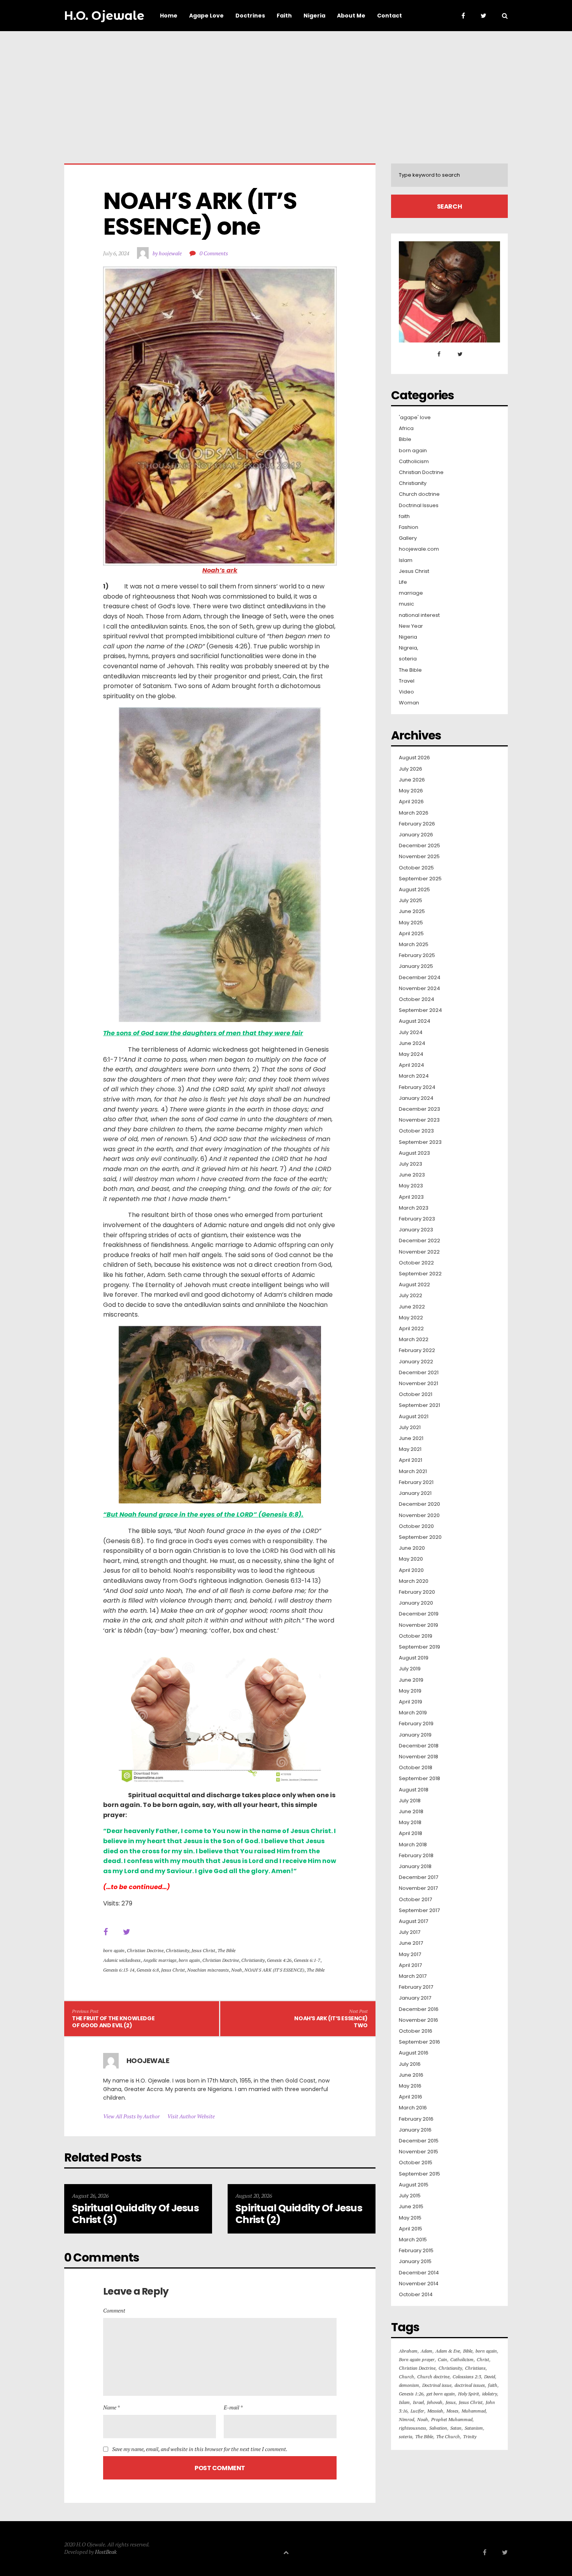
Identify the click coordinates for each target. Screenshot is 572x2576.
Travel (407, 681)
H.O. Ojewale (104, 16)
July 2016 (410, 2064)
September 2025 (420, 879)
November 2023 (419, 1120)
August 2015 (414, 2185)
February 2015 (416, 2251)
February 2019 (416, 1724)
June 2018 (411, 1812)
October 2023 (416, 1131)
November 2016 (418, 2020)
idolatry (490, 2394)
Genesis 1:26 (411, 2394)
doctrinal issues (470, 2385)
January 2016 (415, 2130)
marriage (411, 593)
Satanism (474, 2428)
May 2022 (411, 1318)
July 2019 (410, 1669)
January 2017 (415, 1998)
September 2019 (419, 1647)
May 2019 (410, 1691)
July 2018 (410, 1801)
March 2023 (414, 1208)
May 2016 (410, 2086)
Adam (426, 2351)
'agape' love (415, 418)
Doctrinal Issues (419, 506)
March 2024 (414, 1076)
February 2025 (417, 955)
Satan (456, 2428)
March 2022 (414, 1340)
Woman (409, 703)
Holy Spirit (468, 2394)
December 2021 (419, 1373)
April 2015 (411, 2229)
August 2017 (413, 1921)
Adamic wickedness (122, 1960)
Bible (405, 439)
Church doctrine (419, 494)
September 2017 (419, 1910)
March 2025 (414, 945)
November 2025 (419, 857)
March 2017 (413, 1976)
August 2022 (414, 1285)
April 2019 (411, 1702)
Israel (418, 2402)
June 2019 (411, 1680)
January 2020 (416, 1603)
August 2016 (414, 2053)
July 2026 (411, 769)
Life (403, 582)
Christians (475, 2368)
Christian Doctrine (145, 1950)
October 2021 (416, 1394)
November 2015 (418, 2152)
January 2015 (415, 2262)
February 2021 (416, 1482)
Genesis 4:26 (279, 1960)
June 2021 (411, 1438)
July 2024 (411, 1033)
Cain (442, 2359)
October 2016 (416, 2031)
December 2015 (419, 2141)
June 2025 (412, 911)
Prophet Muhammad (452, 2419)
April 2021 (411, 1460)
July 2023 (411, 1164)
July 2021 (410, 1428)
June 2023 (412, 1175)
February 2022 (417, 1350)
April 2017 (410, 1965)
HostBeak (106, 2552)
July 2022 (411, 1296)
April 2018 (411, 1833)
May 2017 (410, 1954)
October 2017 (415, 1900)
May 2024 (411, 1054)
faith (404, 516)
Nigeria (408, 637)
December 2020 (419, 1504)
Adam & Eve (448, 2351)
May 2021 (410, 1449)
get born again (441, 2394)
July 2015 (410, 2196)
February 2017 (416, 1987)
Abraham (408, 2351)
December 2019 (419, 1614)
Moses (452, 2411)
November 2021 (418, 1384)
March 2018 (413, 1845)
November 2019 (418, 1625)
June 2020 (412, 1548)
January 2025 (416, 966)
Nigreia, (409, 648)
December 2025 (419, 846)
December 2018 (419, 1746)
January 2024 (416, 1098)
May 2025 (411, 923)
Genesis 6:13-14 (119, 1970)
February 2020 (417, 1592)
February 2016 (416, 2119)
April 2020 (411, 1570)
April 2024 (411, 1065)
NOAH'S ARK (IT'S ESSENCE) (274, 1970)
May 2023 (411, 1186)
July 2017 (410, 1932)
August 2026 (414, 758)
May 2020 (411, 1559)
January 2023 (416, 1230)
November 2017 (418, 1888)
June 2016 (411, 2075)
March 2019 (413, 1713)
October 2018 (416, 1768)
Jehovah (435, 2402)
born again (114, 1950)
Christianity (177, 1950)
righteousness (412, 2428)
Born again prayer (417, 2359)
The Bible (226, 1950)
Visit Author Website (191, 2116)
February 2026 (417, 824)
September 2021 (419, 1405)
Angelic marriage (160, 1960)
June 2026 (412, 780)
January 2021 (415, 1493)
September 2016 (419, 2042)
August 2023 (414, 1153)
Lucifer (417, 2411)
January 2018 (415, 1867)
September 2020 (420, 1537)
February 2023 (417, 1219)
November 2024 (419, 989)
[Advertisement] (286, 90)
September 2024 (420, 1010)
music (406, 604)
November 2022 (419, 1252)
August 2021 (414, 1417)
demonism (409, 2385)
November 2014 (419, 2284)
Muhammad (474, 2411)
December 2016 (419, 2009)
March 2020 (414, 1581)
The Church (448, 2436)
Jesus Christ (203, 1950)
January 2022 (416, 1362)
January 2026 (416, 835)
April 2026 (411, 802)
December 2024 (420, 978)
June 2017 (411, 1943)
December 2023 (419, 1109)
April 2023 (411, 1197)
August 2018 (414, 1790)
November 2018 (418, 1757)
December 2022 (419, 1241)
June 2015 (411, 2207)
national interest (419, 615)
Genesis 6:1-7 (307, 1960)
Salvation (438, 2428)
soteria (408, 659)
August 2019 (414, 1658)
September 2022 (420, 1274)
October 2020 (416, 1526)
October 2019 (416, 1636)
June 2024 (412, 1043)
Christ (483, 2359)
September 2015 (419, 2174)
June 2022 (412, 1307)
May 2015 (410, 2218)
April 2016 (411, 2097)
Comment (114, 2310)
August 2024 (415, 1021)
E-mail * (233, 2407)
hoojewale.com (419, 549)
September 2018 (419, 1779)
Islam (406, 560)
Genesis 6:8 (148, 1970)
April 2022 (411, 1329)
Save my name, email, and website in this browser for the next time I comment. (200, 2449)
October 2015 (416, 2163)
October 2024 (417, 999)
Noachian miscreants (208, 1970)
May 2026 (411, 791)
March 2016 (413, 2108)
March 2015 (413, 2240)
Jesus (451, 2402)
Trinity (470, 2436)
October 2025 (416, 868)
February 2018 (416, 1856)
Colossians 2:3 (467, 2377)
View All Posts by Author (131, 2116)
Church (406, 2377)
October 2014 (416, 2295)
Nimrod (406, 2419)
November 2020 (419, 1515)
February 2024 (417, 1087)
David (490, 2377)
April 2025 (411, 934)
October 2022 (416, 1263)
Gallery (408, 538)
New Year (411, 626)
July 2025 (411, 901)
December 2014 (419, 2273)
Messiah (435, 2411)
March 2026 (414, 813)
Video (406, 692)
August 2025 (414, 890)
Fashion (409, 527)
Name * (111, 2407)
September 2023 (420, 1142)
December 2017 (418, 1877)
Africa (406, 428)
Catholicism (414, 462)
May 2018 (410, 1823)
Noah (237, 1970)
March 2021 (413, 1471)
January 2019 (415, 1735)
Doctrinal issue (437, 2385)
